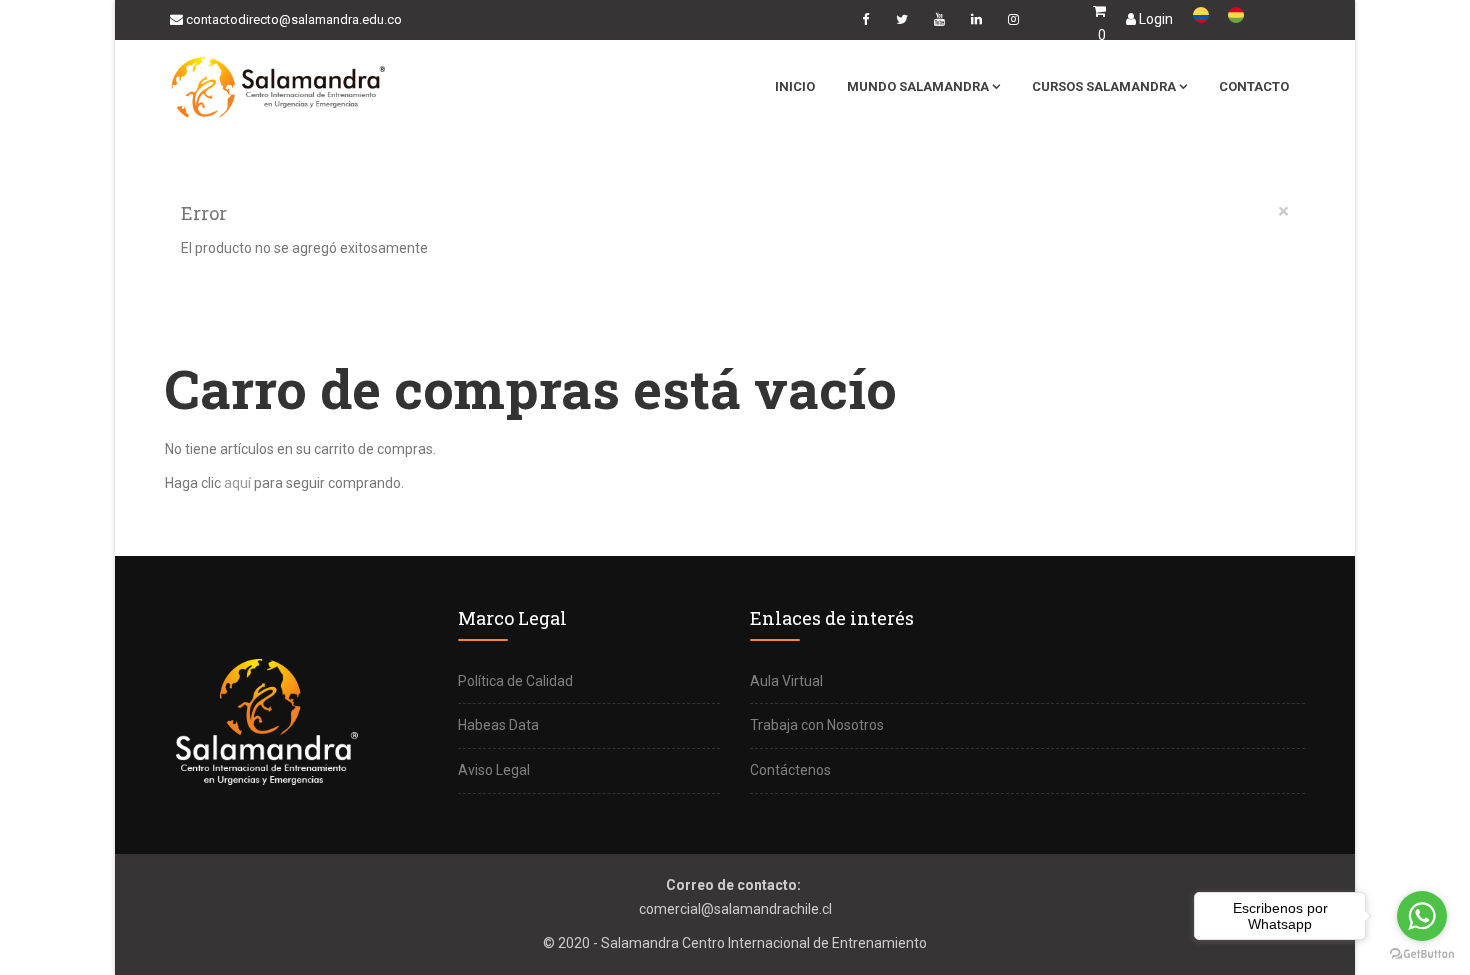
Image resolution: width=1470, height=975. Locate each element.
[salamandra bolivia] (1247, 15)
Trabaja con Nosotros (817, 725)
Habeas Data (498, 725)
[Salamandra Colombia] (1210, 15)
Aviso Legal (494, 770)
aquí (237, 483)
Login (1154, 19)
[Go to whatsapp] (1422, 916)
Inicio (795, 86)
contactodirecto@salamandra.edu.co (294, 19)
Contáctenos (790, 770)
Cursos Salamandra (1104, 86)
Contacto (1254, 86)
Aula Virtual (786, 681)
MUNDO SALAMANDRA (918, 86)
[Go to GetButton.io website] (1422, 954)
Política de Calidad (515, 681)
